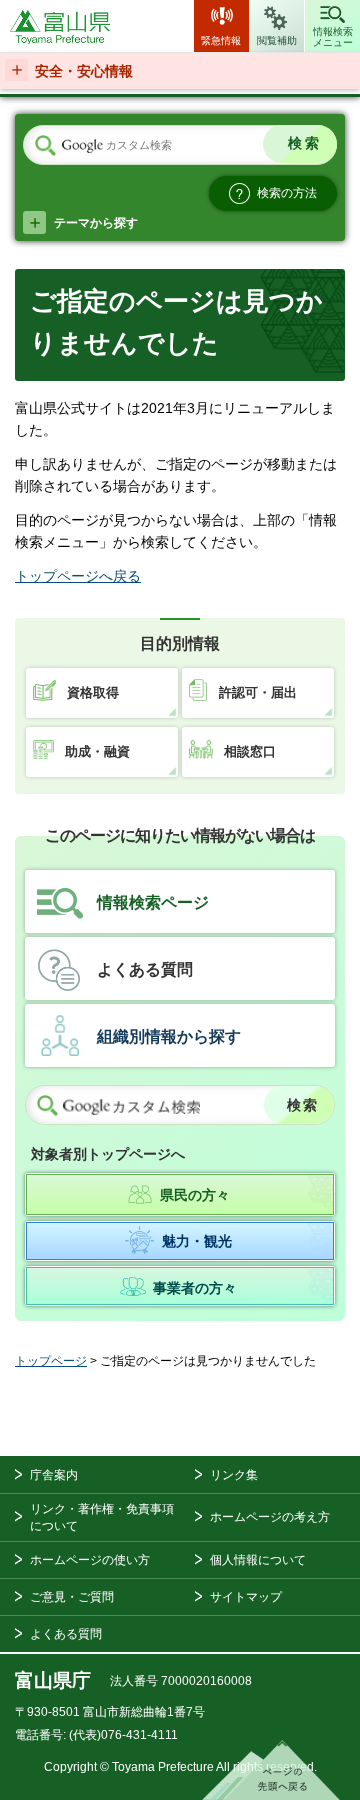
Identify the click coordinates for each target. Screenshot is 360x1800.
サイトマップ (246, 1597)
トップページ (51, 1361)
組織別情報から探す (169, 1036)
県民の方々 (195, 1195)
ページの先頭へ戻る (271, 1770)
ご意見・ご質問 (72, 1597)
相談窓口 (250, 751)
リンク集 (234, 1475)
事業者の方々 (195, 1288)
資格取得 (93, 692)
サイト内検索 (45, 146)
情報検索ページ (153, 902)
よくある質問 (145, 969)
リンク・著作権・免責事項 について (102, 1517)
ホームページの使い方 (90, 1560)
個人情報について (258, 1560)
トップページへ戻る (78, 576)
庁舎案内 (54, 1475)
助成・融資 (97, 751)
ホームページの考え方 (270, 1517)
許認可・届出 (258, 692)
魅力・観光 (197, 1240)
